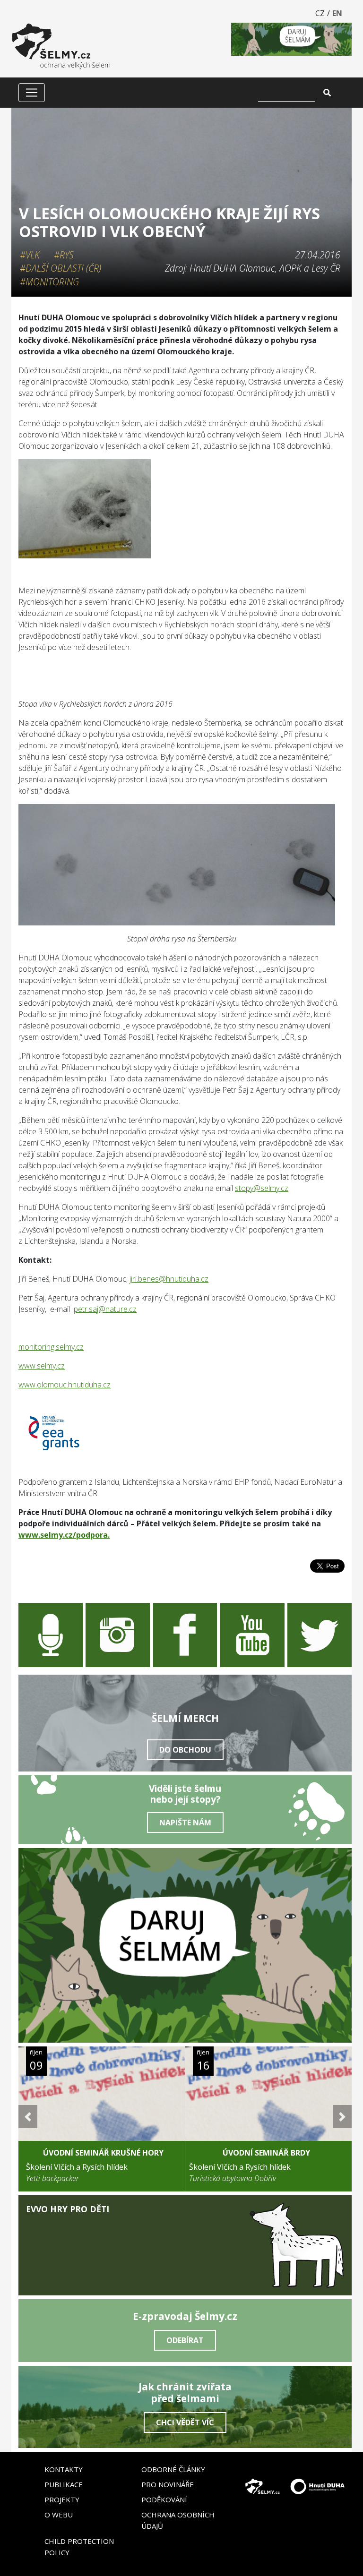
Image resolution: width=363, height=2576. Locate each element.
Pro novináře (168, 2484)
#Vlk (30, 255)
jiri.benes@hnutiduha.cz (169, 1279)
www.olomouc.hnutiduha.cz (65, 1385)
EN (337, 13)
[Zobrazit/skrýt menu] (32, 93)
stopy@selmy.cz (262, 1188)
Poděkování (164, 2499)
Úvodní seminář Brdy (266, 2153)
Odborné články (173, 2469)
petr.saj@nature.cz (105, 1309)
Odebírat (185, 2340)
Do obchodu (185, 1750)
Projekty (62, 2499)
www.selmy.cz (42, 1366)
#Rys (64, 255)
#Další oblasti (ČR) (60, 268)
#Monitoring (49, 282)
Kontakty (64, 2469)
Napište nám (185, 1823)
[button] (28, 2117)
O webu (59, 2515)
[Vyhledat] (327, 93)
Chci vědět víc (185, 2422)
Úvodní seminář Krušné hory (103, 2153)
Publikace (64, 2484)
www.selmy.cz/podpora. (64, 1535)
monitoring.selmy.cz (51, 1347)
